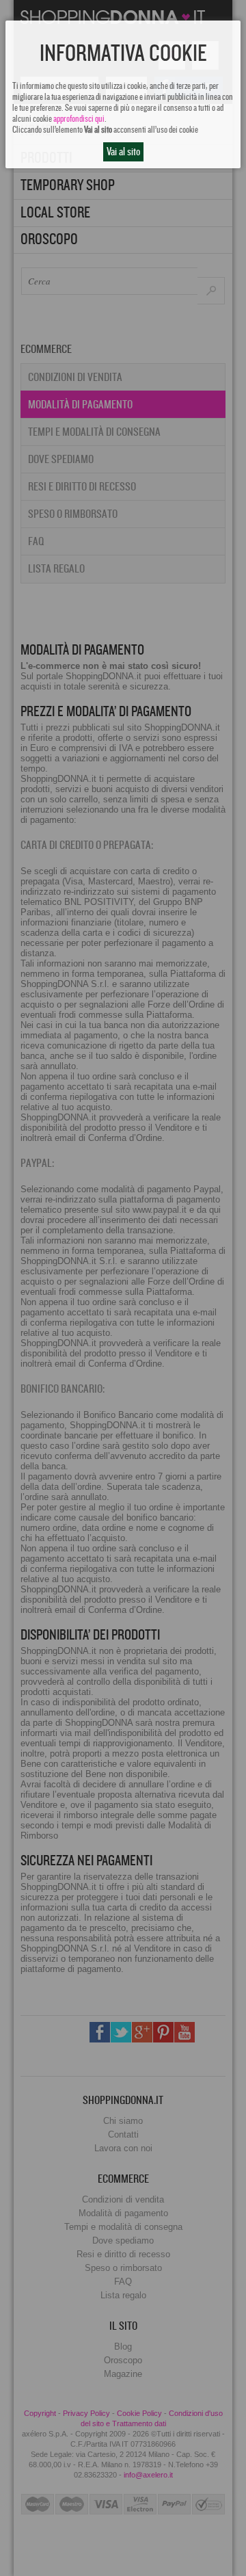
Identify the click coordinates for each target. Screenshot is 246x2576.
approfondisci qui (79, 119)
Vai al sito (123, 152)
